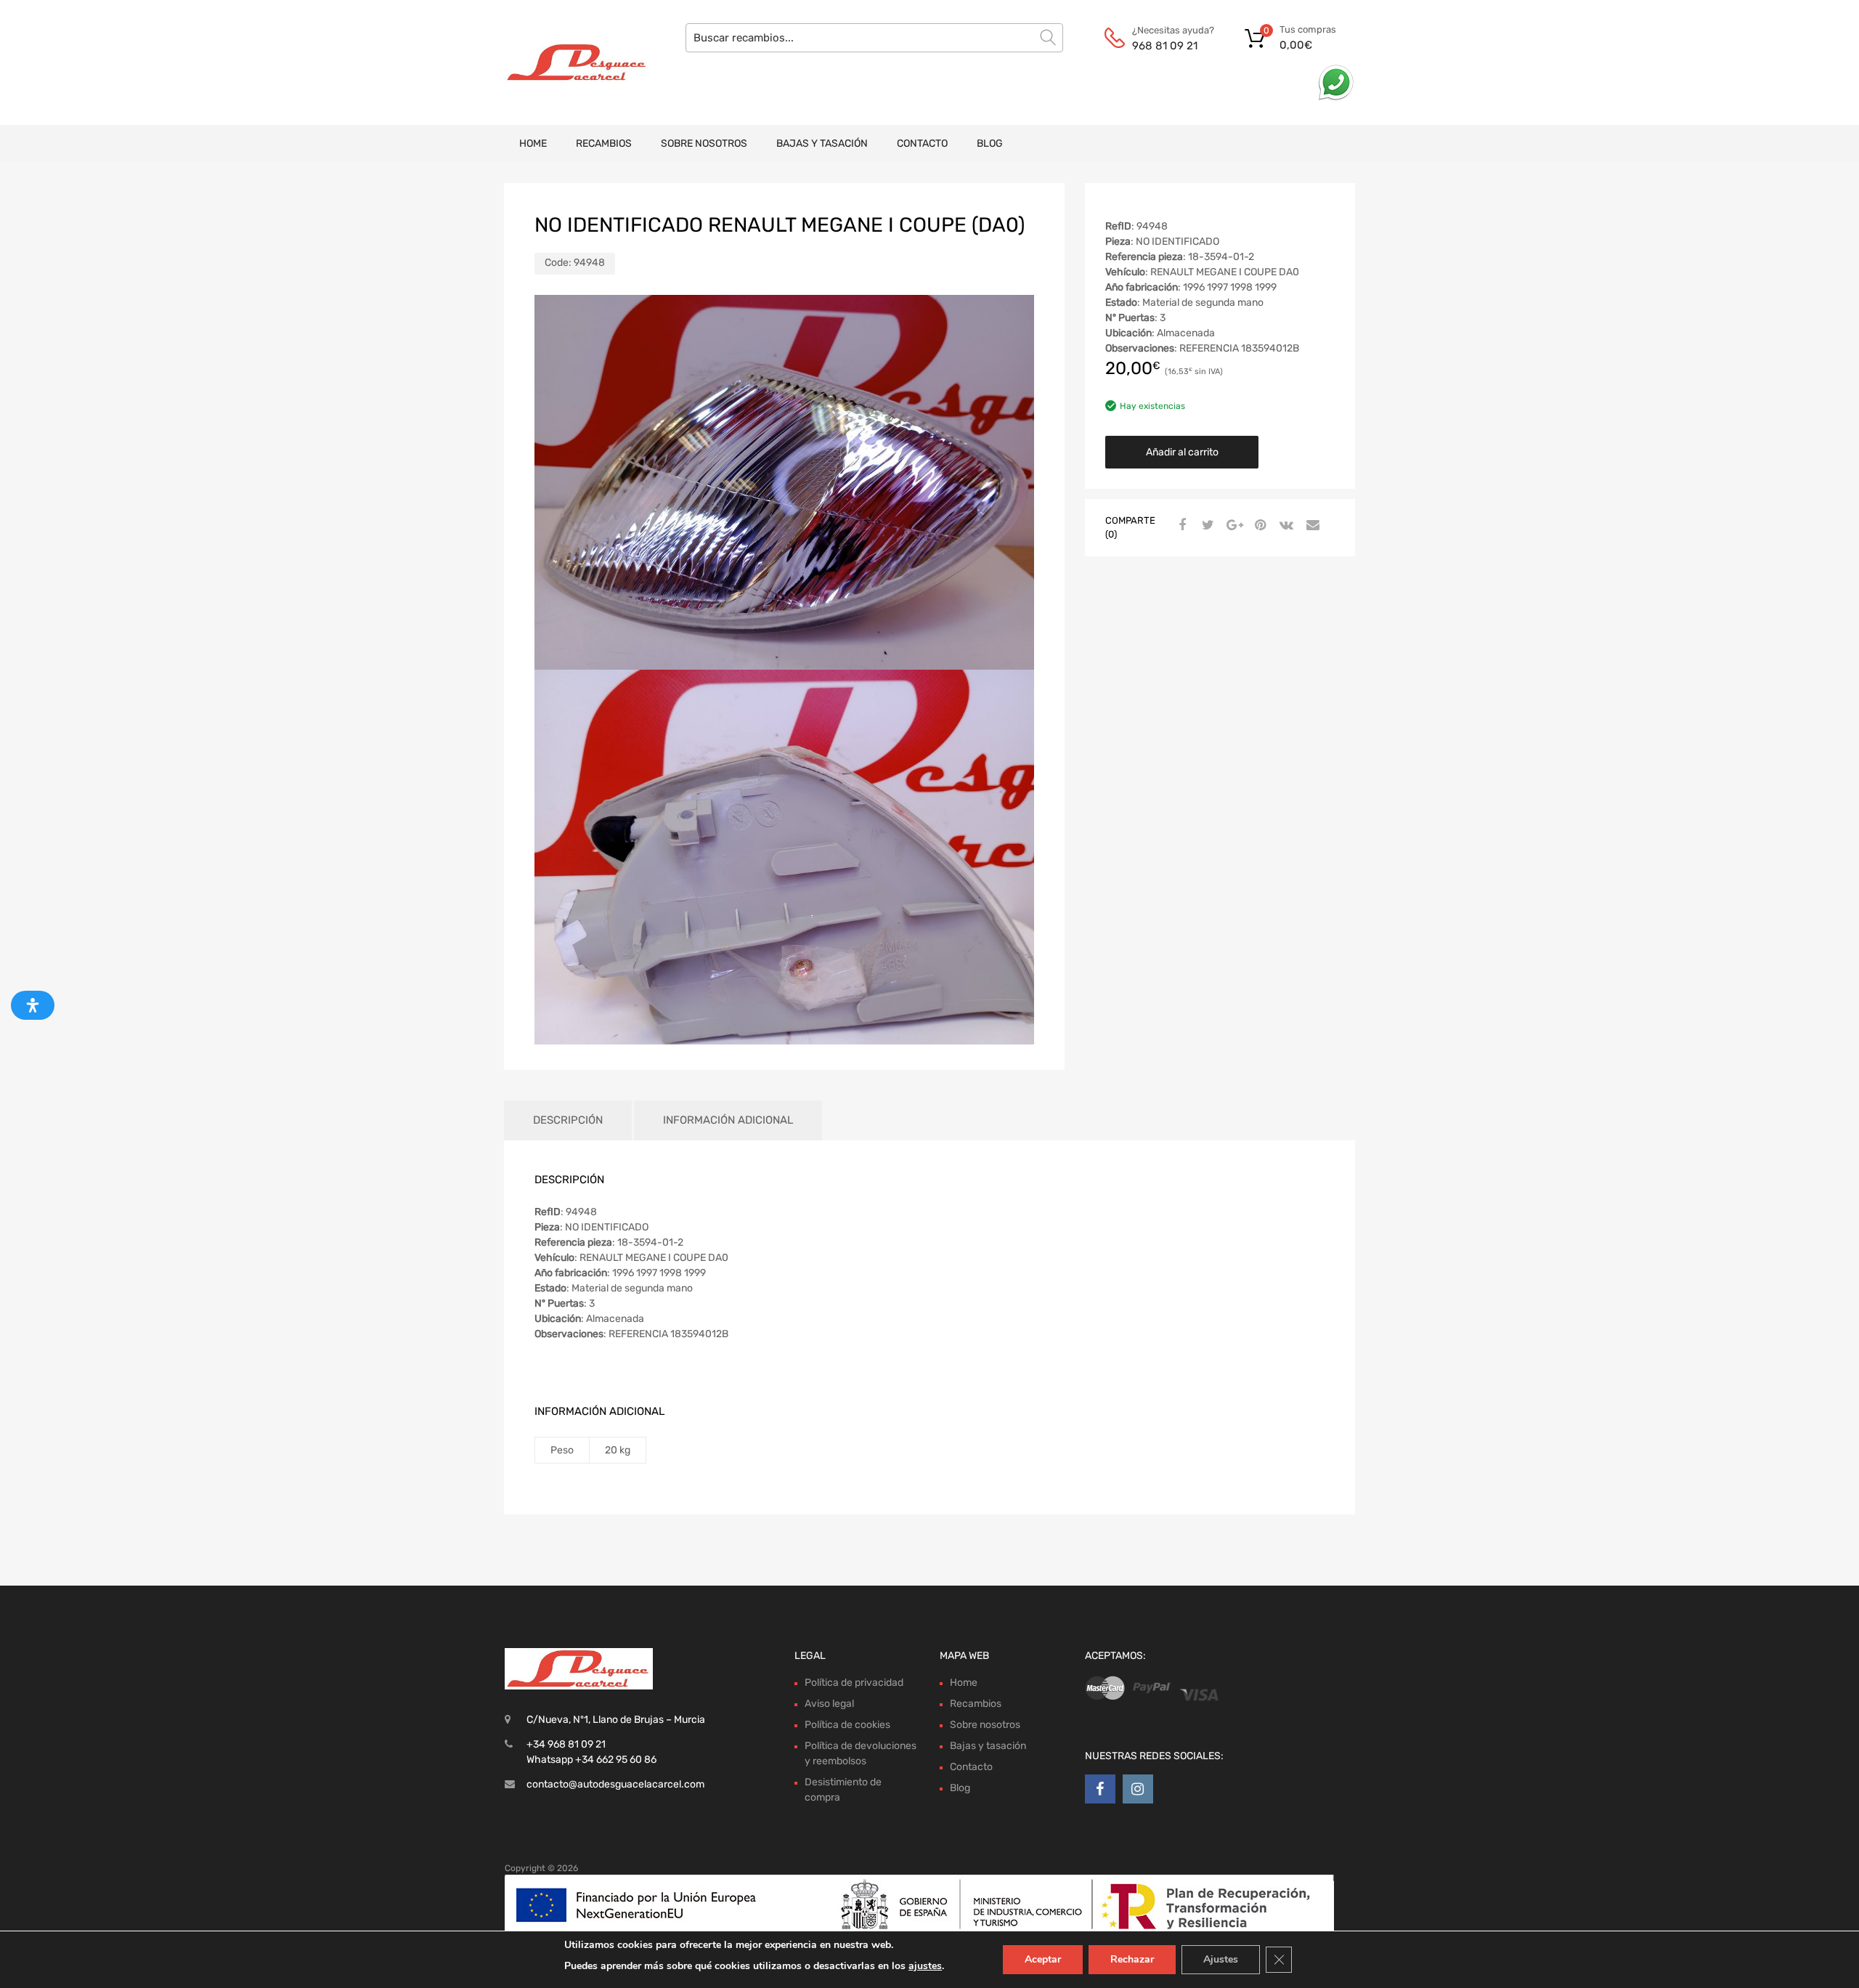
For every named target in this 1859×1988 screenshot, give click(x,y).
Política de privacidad (854, 1683)
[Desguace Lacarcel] (566, 62)
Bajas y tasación (822, 143)
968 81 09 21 (1165, 46)
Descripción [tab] (568, 1120)
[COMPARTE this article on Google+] (1232, 526)
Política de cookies (847, 1725)
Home (533, 143)
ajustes (925, 1966)
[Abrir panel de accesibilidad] (33, 1005)
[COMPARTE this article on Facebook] (1180, 526)
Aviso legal (829, 1704)
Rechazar (1132, 1959)
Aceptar (1043, 1959)
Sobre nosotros (704, 143)
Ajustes (1221, 1959)
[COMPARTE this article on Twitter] (1206, 526)
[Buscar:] (874, 38)
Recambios (604, 143)
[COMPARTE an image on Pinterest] (1258, 526)
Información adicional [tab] (728, 1120)
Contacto (922, 143)
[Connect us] (1100, 1789)
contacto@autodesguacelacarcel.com (615, 1784)
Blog (990, 143)
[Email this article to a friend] (1311, 526)
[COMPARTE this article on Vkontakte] (1285, 526)
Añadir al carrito (1182, 452)
